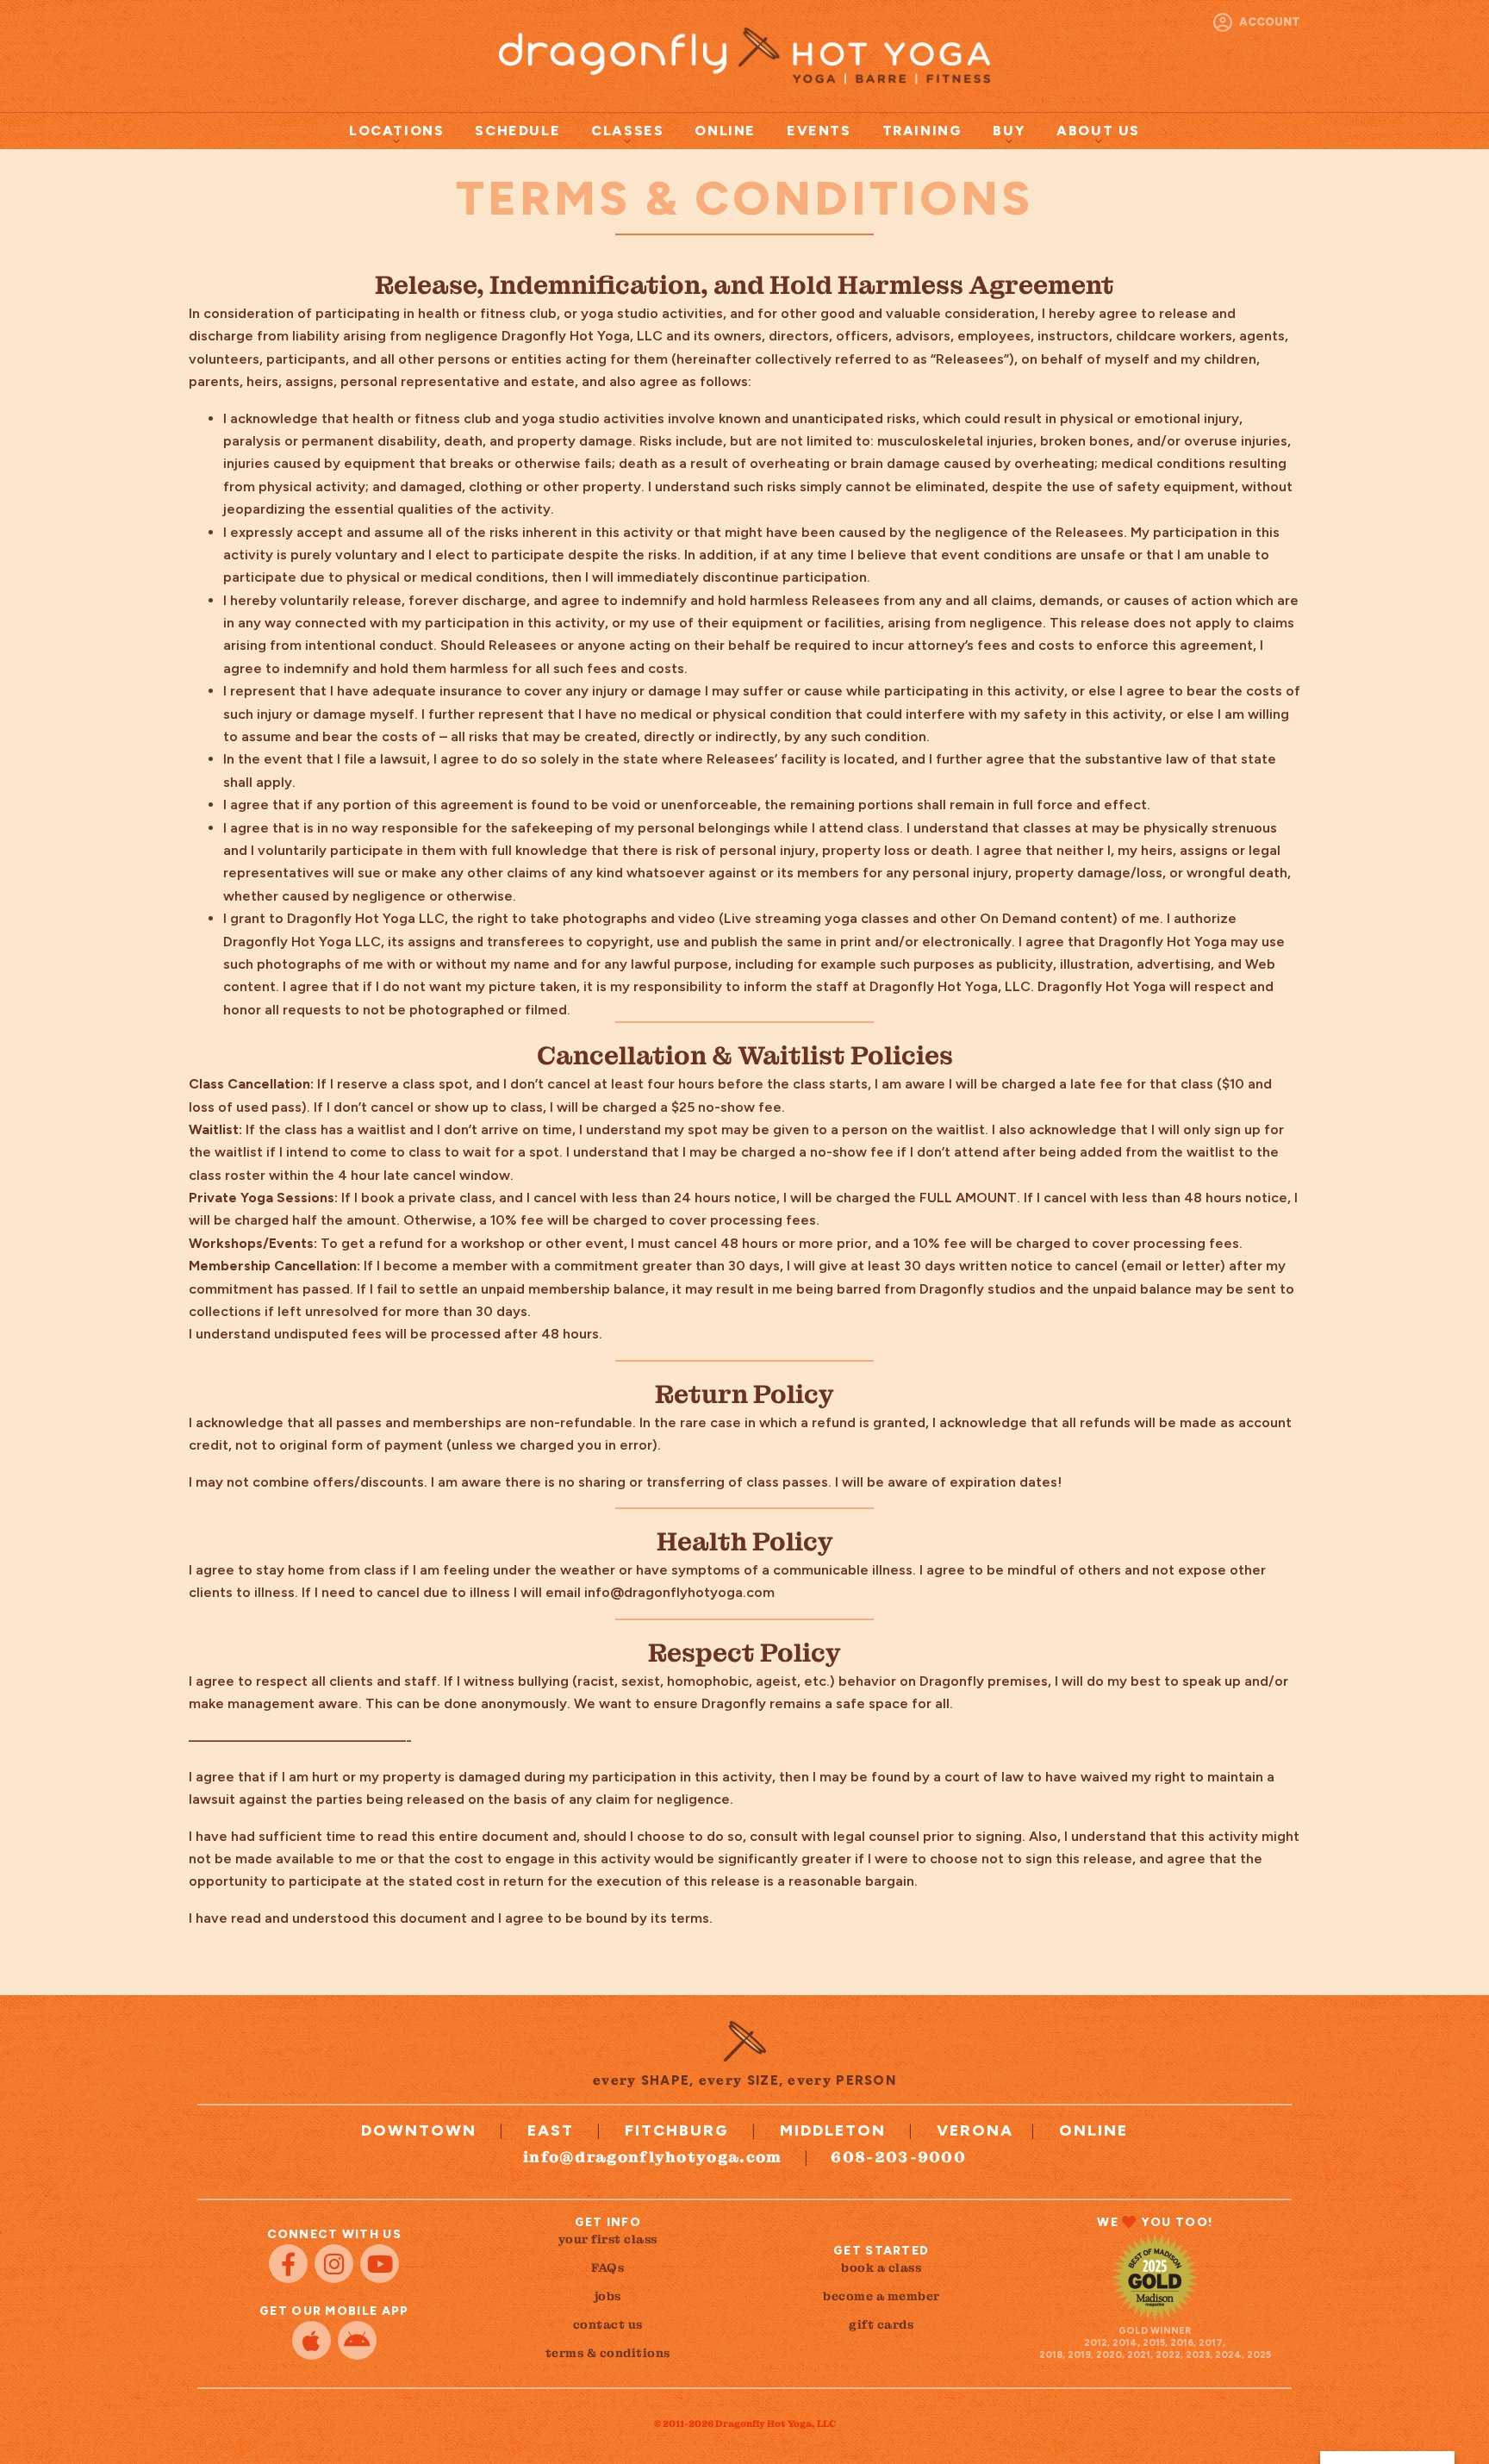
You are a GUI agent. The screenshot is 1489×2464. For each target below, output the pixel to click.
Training (922, 131)
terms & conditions (608, 2353)
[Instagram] (334, 2264)
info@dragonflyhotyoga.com (653, 2157)
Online (725, 131)
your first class (608, 2239)
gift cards (881, 2324)
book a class (881, 2268)
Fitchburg (677, 2130)
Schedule (517, 131)
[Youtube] (380, 2264)
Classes (627, 131)
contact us (608, 2324)
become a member (882, 2296)
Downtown (419, 2130)
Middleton (833, 2130)
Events (819, 131)
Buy (1009, 131)
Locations (396, 131)
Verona (975, 2130)
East (551, 2130)
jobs (608, 2296)
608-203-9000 (898, 2157)
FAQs (607, 2268)
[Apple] (312, 2340)
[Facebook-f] (288, 2264)
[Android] (357, 2340)
